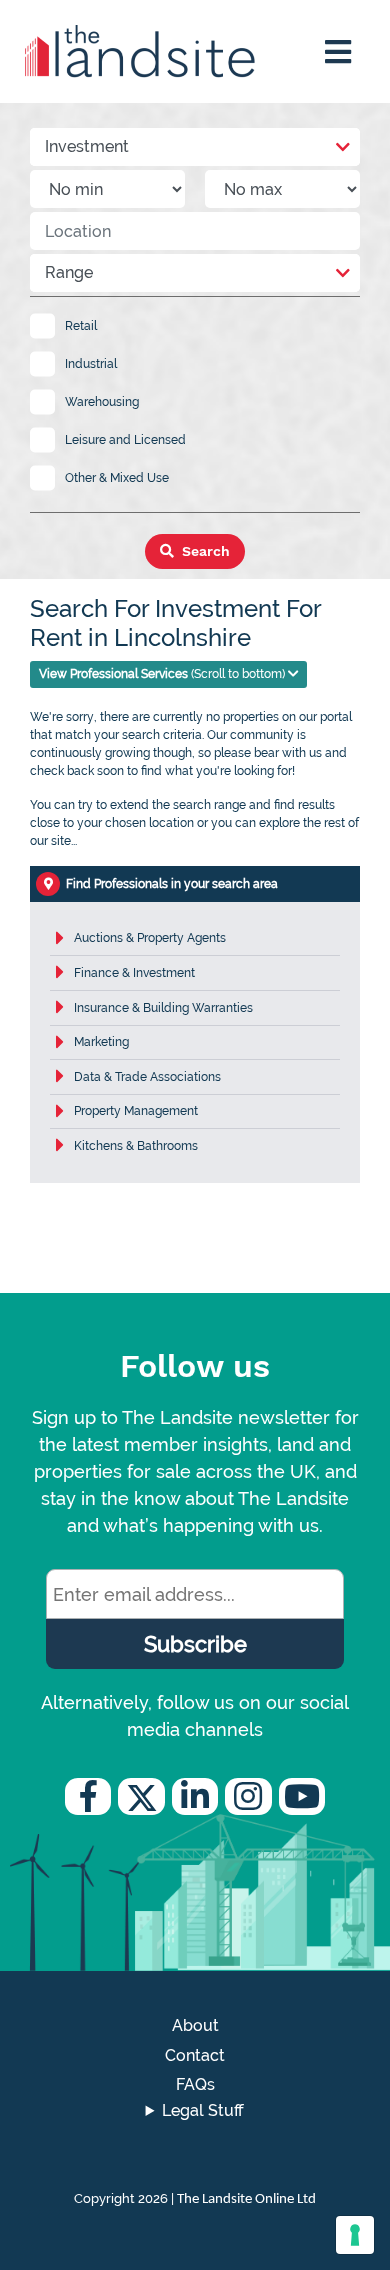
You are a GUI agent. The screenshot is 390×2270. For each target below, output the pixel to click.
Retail (81, 326)
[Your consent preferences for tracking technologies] (355, 2235)
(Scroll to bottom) (163, 674)
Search (204, 551)
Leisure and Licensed (125, 440)
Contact (195, 2055)
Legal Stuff (203, 2110)
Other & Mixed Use (117, 478)
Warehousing (102, 402)
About (195, 2025)
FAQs (195, 2084)
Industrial (91, 364)
